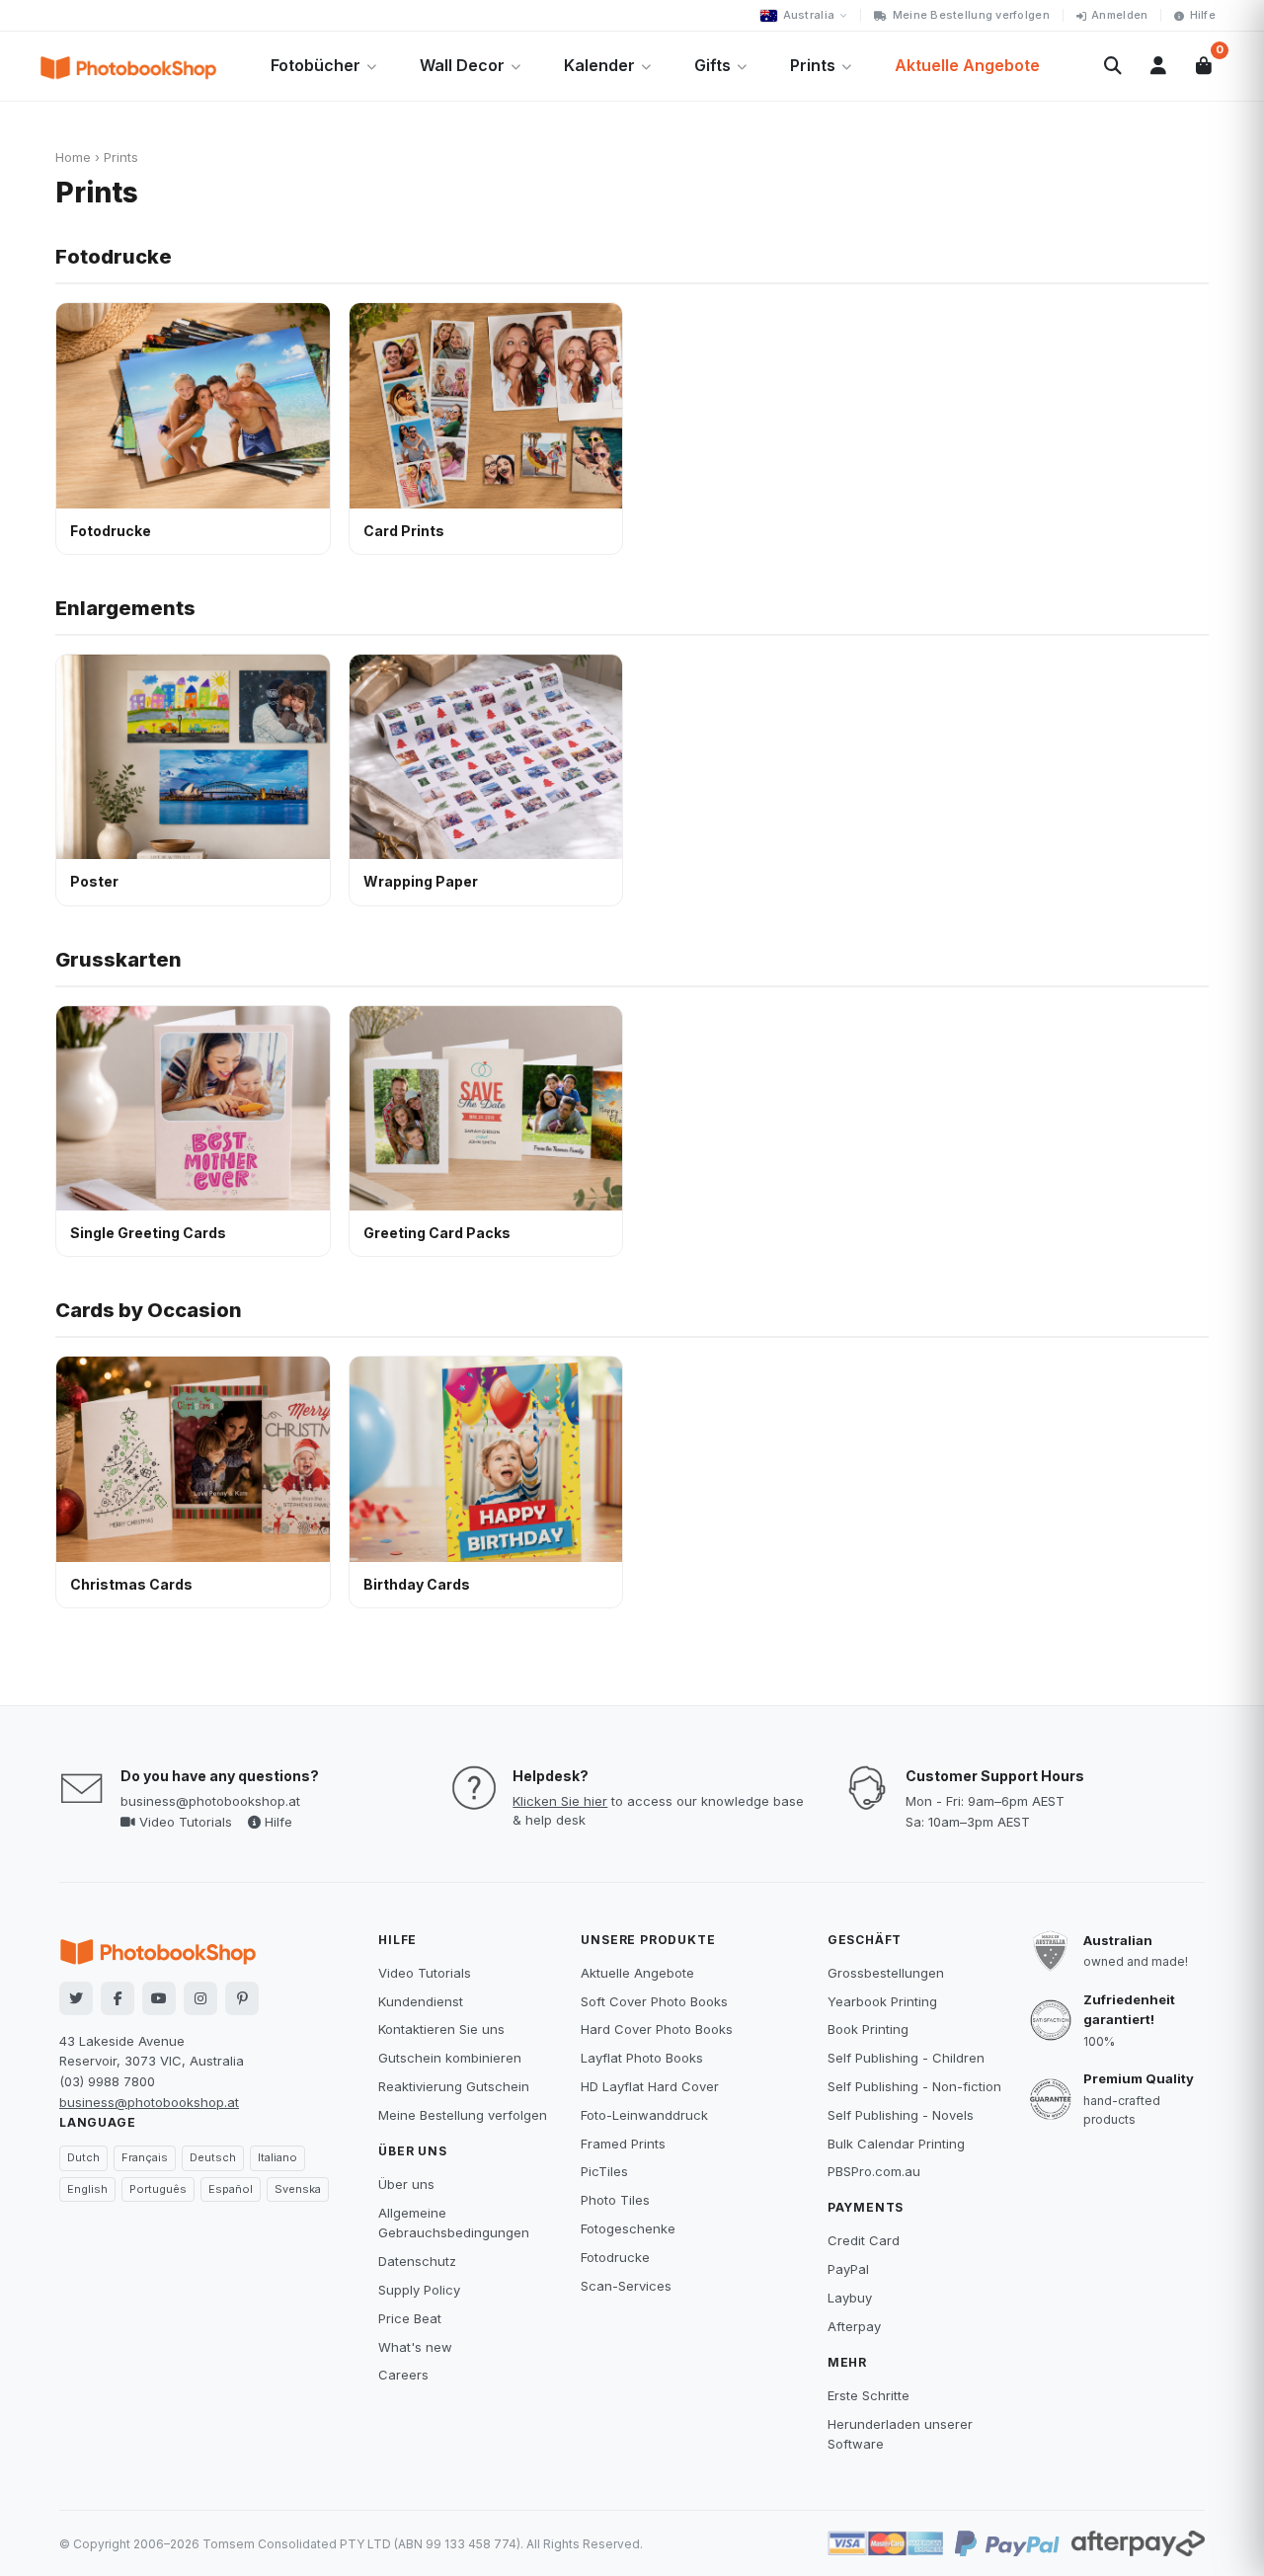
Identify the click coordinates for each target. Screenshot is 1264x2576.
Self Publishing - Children (906, 2058)
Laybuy (850, 2298)
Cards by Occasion (149, 1310)
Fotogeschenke (628, 2228)
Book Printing (868, 2029)
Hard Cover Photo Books (657, 2029)
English (87, 2189)
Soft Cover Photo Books (654, 2001)
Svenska (298, 2189)
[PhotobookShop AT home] (128, 66)
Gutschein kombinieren (450, 2058)
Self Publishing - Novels (901, 2115)
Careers (403, 2375)
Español (231, 2189)
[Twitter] (76, 1998)
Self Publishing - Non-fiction (914, 2086)
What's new (415, 2347)
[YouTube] (159, 1998)
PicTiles (604, 2171)
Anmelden (1119, 15)
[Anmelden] (1158, 66)
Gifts (712, 65)
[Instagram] (200, 1998)
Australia (809, 15)
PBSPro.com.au (874, 2171)
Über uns (406, 2184)
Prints (813, 65)
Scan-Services (626, 2286)
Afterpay (854, 2326)
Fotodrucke (114, 257)
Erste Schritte (869, 2395)
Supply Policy (419, 2290)
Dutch (83, 2157)
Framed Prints (623, 2144)
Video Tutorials (184, 1822)
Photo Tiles (615, 2200)
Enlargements (125, 608)
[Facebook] (118, 1998)
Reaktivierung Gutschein (454, 2086)
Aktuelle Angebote (967, 65)
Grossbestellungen (886, 1973)
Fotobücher (316, 65)
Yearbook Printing (882, 2001)
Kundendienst (421, 2001)
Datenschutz (417, 2261)
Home (73, 157)
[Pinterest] (242, 1998)
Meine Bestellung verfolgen (971, 15)
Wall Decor (462, 65)
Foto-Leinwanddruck (644, 2115)
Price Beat (410, 2318)
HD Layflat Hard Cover (650, 2086)
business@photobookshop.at (210, 1801)
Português (158, 2189)
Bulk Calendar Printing (896, 2144)
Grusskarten (118, 960)
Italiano (277, 2157)
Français (145, 2157)
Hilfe (1203, 15)
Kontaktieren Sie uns (441, 2029)
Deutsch (213, 2157)
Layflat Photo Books (642, 2058)
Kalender (599, 65)
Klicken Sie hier (560, 1801)
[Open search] (1113, 66)
